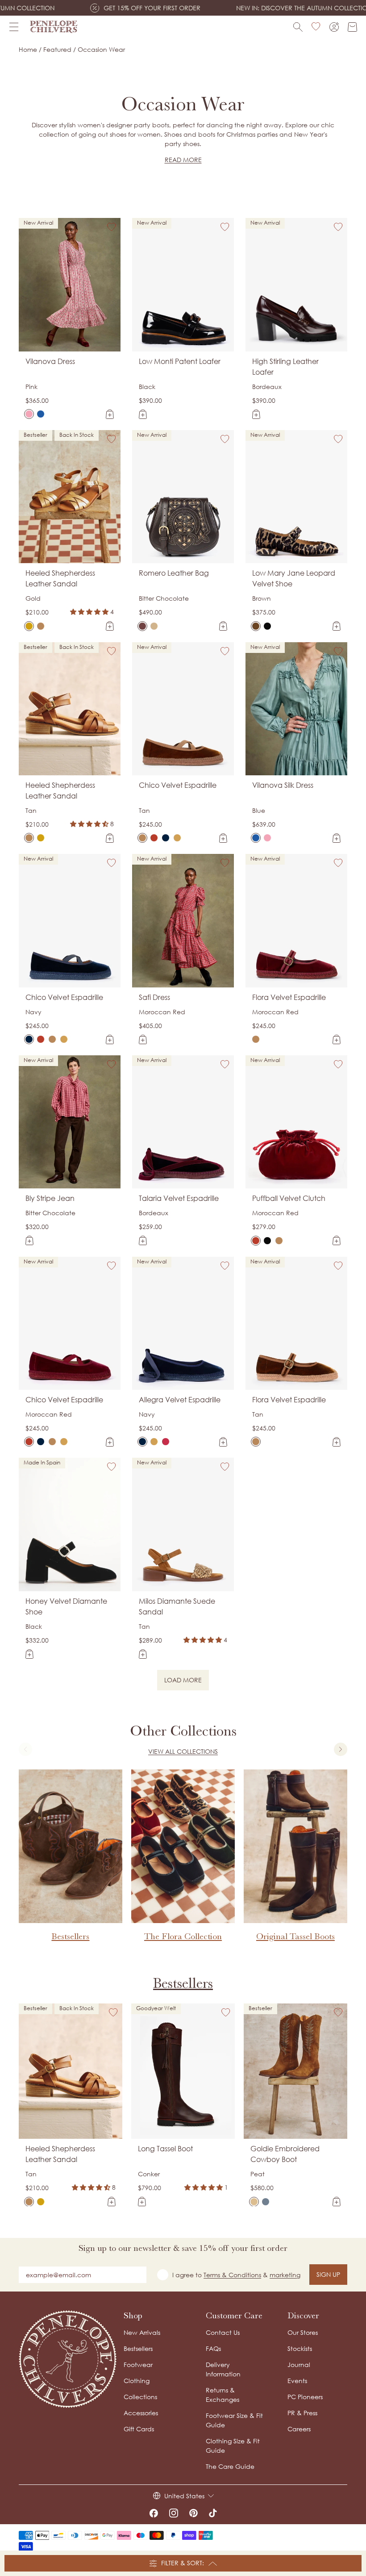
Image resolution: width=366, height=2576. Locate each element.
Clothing (137, 2381)
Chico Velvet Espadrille (178, 785)
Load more (187, 1681)
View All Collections (183, 1751)
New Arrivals (142, 2332)
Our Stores (303, 2332)
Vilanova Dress (50, 361)
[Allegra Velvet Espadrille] (142, 1442)
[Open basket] (352, 27)
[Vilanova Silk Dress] (41, 414)
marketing (285, 2275)
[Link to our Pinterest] (193, 2513)
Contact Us (223, 2332)
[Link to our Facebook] (154, 2513)
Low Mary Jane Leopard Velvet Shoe (294, 578)
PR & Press (302, 2413)
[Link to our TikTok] (213, 2513)
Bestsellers (183, 1983)
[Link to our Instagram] (174, 2513)
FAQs (213, 2348)
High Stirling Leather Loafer (285, 367)
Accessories (141, 2413)
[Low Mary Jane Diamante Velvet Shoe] (267, 626)
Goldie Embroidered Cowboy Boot (285, 2154)
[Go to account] (334, 27)
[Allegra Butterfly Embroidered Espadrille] (154, 1442)
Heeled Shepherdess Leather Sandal (60, 578)
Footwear (138, 2365)
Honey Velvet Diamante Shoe (66, 1606)
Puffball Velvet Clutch (289, 1198)
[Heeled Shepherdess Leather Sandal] (29, 626)
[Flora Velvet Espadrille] (256, 1039)
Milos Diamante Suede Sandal (177, 1606)
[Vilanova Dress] (29, 414)
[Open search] (298, 27)
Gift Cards (139, 2429)
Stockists (300, 2348)
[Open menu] (14, 27)
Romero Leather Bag (174, 573)
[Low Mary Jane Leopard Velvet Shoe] (256, 626)
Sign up (328, 2274)
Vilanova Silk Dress (283, 785)
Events (297, 2381)
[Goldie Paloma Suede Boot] (266, 2202)
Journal (299, 2365)
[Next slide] (341, 1749)
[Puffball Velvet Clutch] (256, 1241)
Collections (140, 2397)
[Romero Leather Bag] (142, 626)
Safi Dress (154, 997)
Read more (183, 160)
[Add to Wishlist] (112, 227)
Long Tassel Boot (165, 2149)
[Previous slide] (25, 1749)
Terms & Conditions (232, 2275)
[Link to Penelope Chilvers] (54, 27)
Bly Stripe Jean (50, 1198)
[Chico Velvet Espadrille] (142, 838)
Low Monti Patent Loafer (180, 361)
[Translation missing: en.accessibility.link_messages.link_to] (68, 2359)
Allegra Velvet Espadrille (180, 1400)
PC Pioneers (305, 2397)
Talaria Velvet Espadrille (179, 1198)
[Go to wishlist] (316, 27)
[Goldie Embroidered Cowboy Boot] (254, 2202)
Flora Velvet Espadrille (289, 997)
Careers (299, 2429)
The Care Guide (230, 2466)
